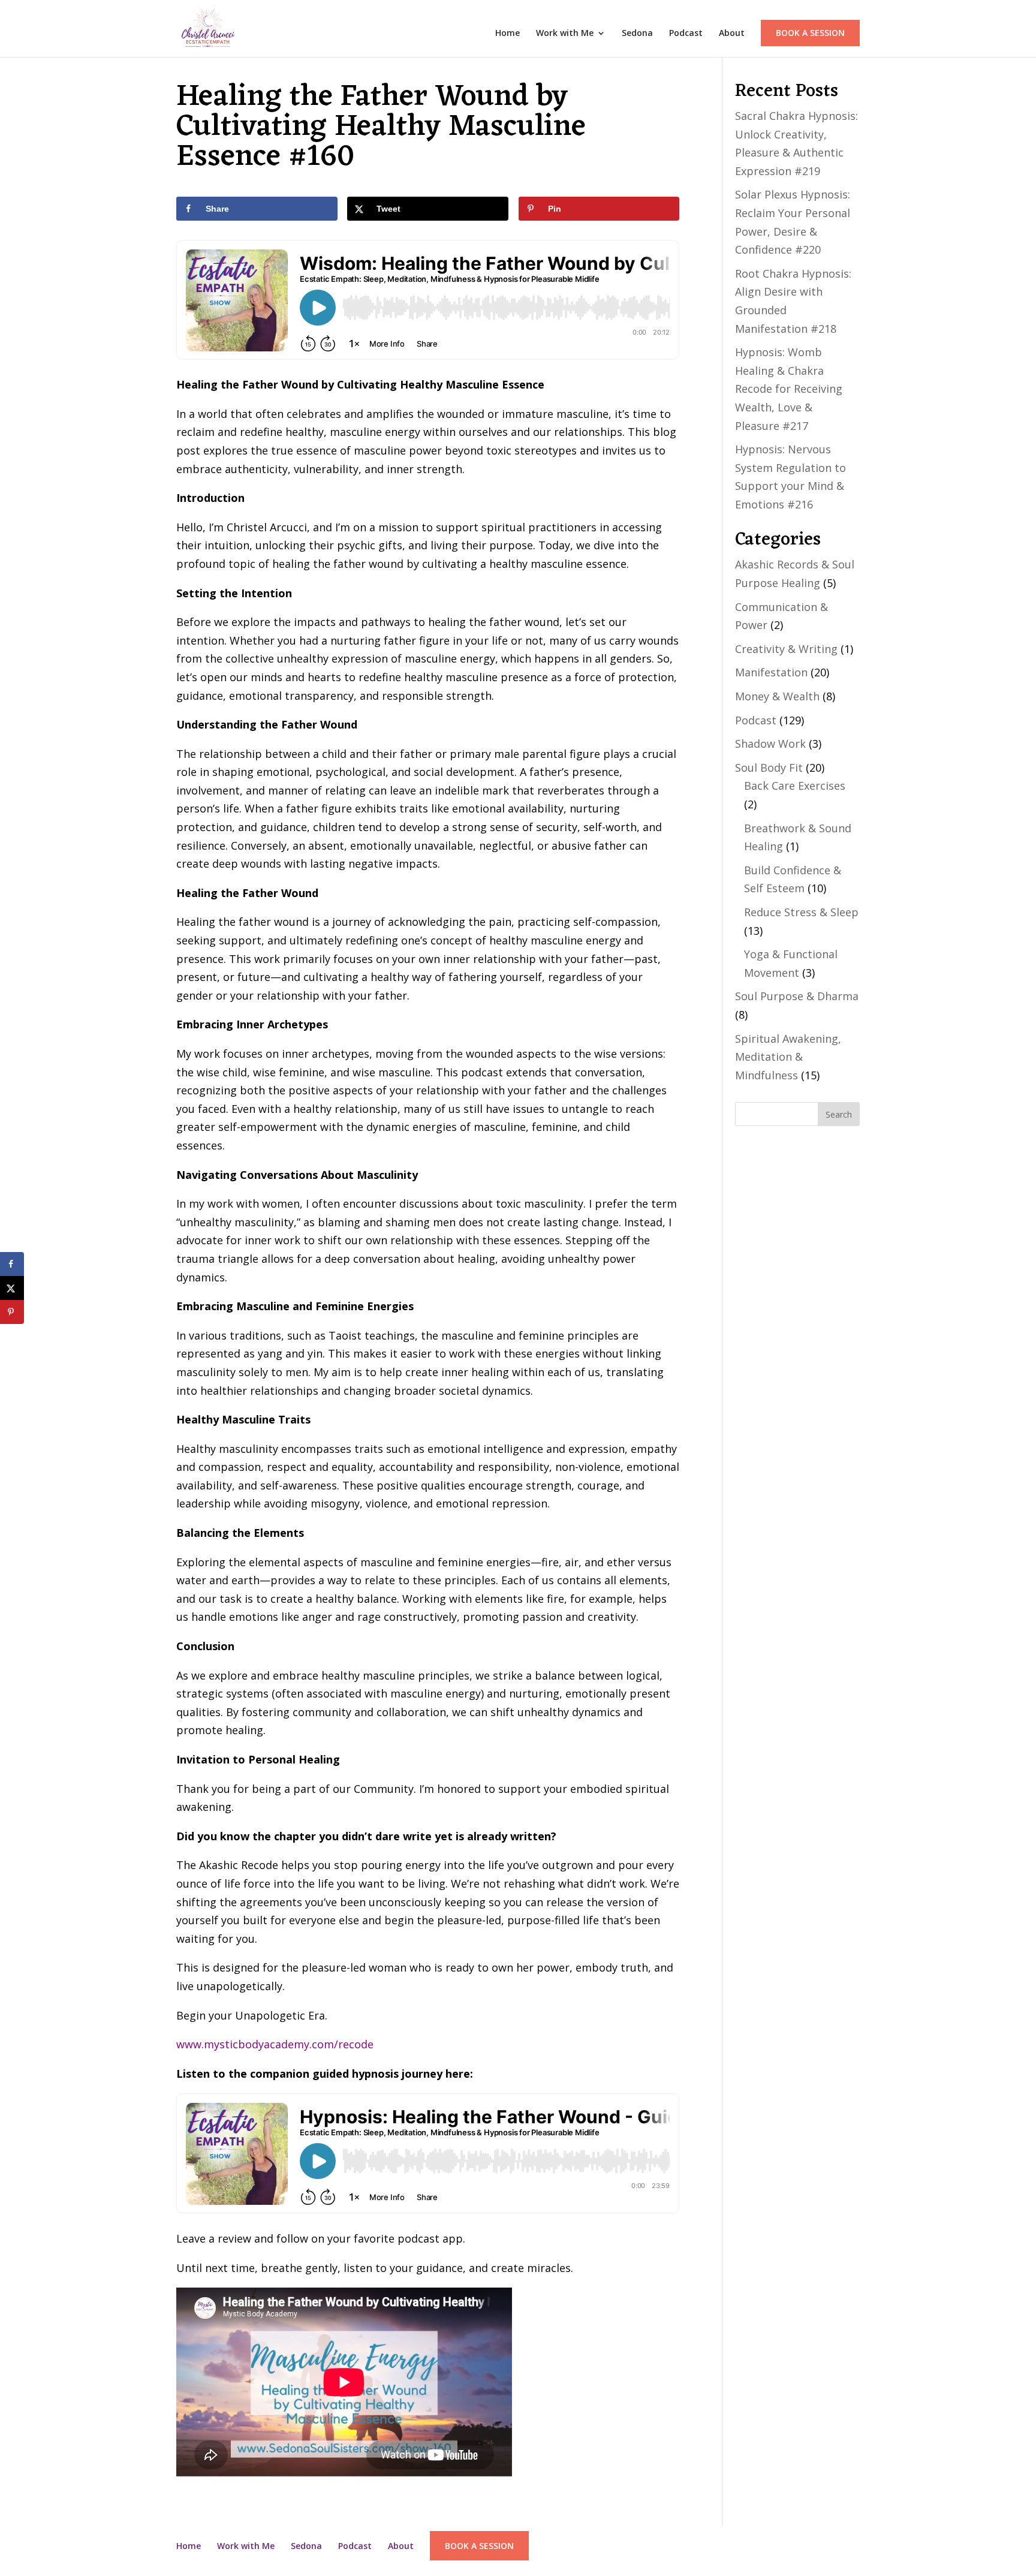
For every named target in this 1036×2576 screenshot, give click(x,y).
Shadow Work (770, 744)
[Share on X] (12, 1288)
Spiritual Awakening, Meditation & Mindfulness (788, 1057)
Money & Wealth (777, 696)
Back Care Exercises (795, 786)
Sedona (637, 34)
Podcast (686, 34)
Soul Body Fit (769, 768)
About (732, 34)
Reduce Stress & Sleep (801, 912)
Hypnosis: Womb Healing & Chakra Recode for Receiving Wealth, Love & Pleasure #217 (789, 389)
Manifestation (771, 672)
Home (508, 34)
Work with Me (565, 34)
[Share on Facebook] (12, 1264)
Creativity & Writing (786, 649)
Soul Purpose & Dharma (797, 996)
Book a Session (810, 33)
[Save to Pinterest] (12, 1312)
